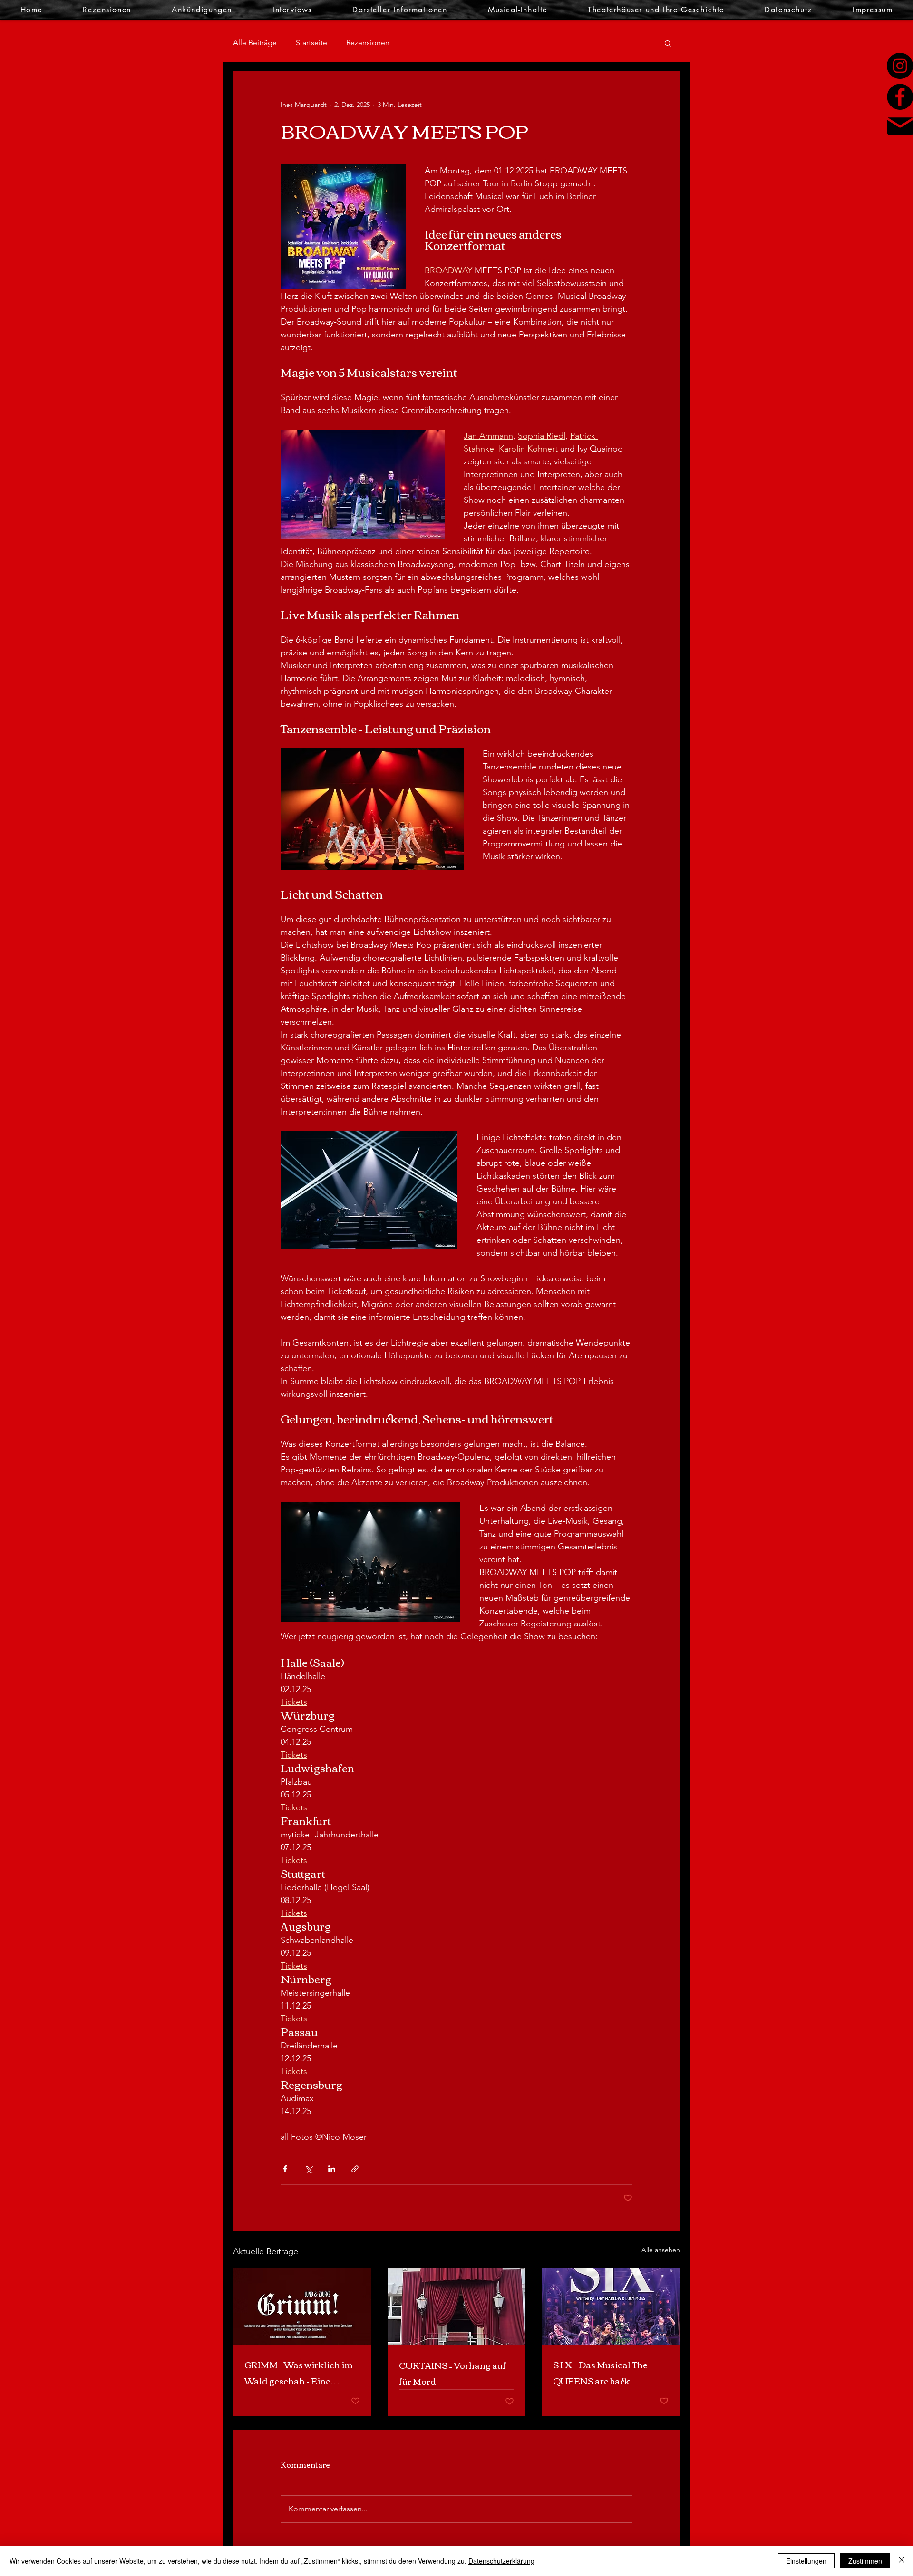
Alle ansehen (661, 2250)
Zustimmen (865, 2561)
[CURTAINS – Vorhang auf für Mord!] (457, 2307)
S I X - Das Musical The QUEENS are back (600, 2373)
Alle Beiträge (255, 43)
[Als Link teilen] (355, 2169)
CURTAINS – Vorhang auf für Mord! (452, 2373)
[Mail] (900, 126)
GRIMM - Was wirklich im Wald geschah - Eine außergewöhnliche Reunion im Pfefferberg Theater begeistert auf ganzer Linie (299, 2373)
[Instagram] (900, 66)
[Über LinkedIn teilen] (332, 2169)
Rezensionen (368, 43)
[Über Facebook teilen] (285, 2169)
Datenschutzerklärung (501, 2561)
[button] (668, 43)
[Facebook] (900, 97)
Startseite (311, 43)
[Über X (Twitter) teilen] (308, 2169)
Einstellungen (806, 2561)
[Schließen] (902, 2561)
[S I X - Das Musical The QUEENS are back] (611, 2306)
